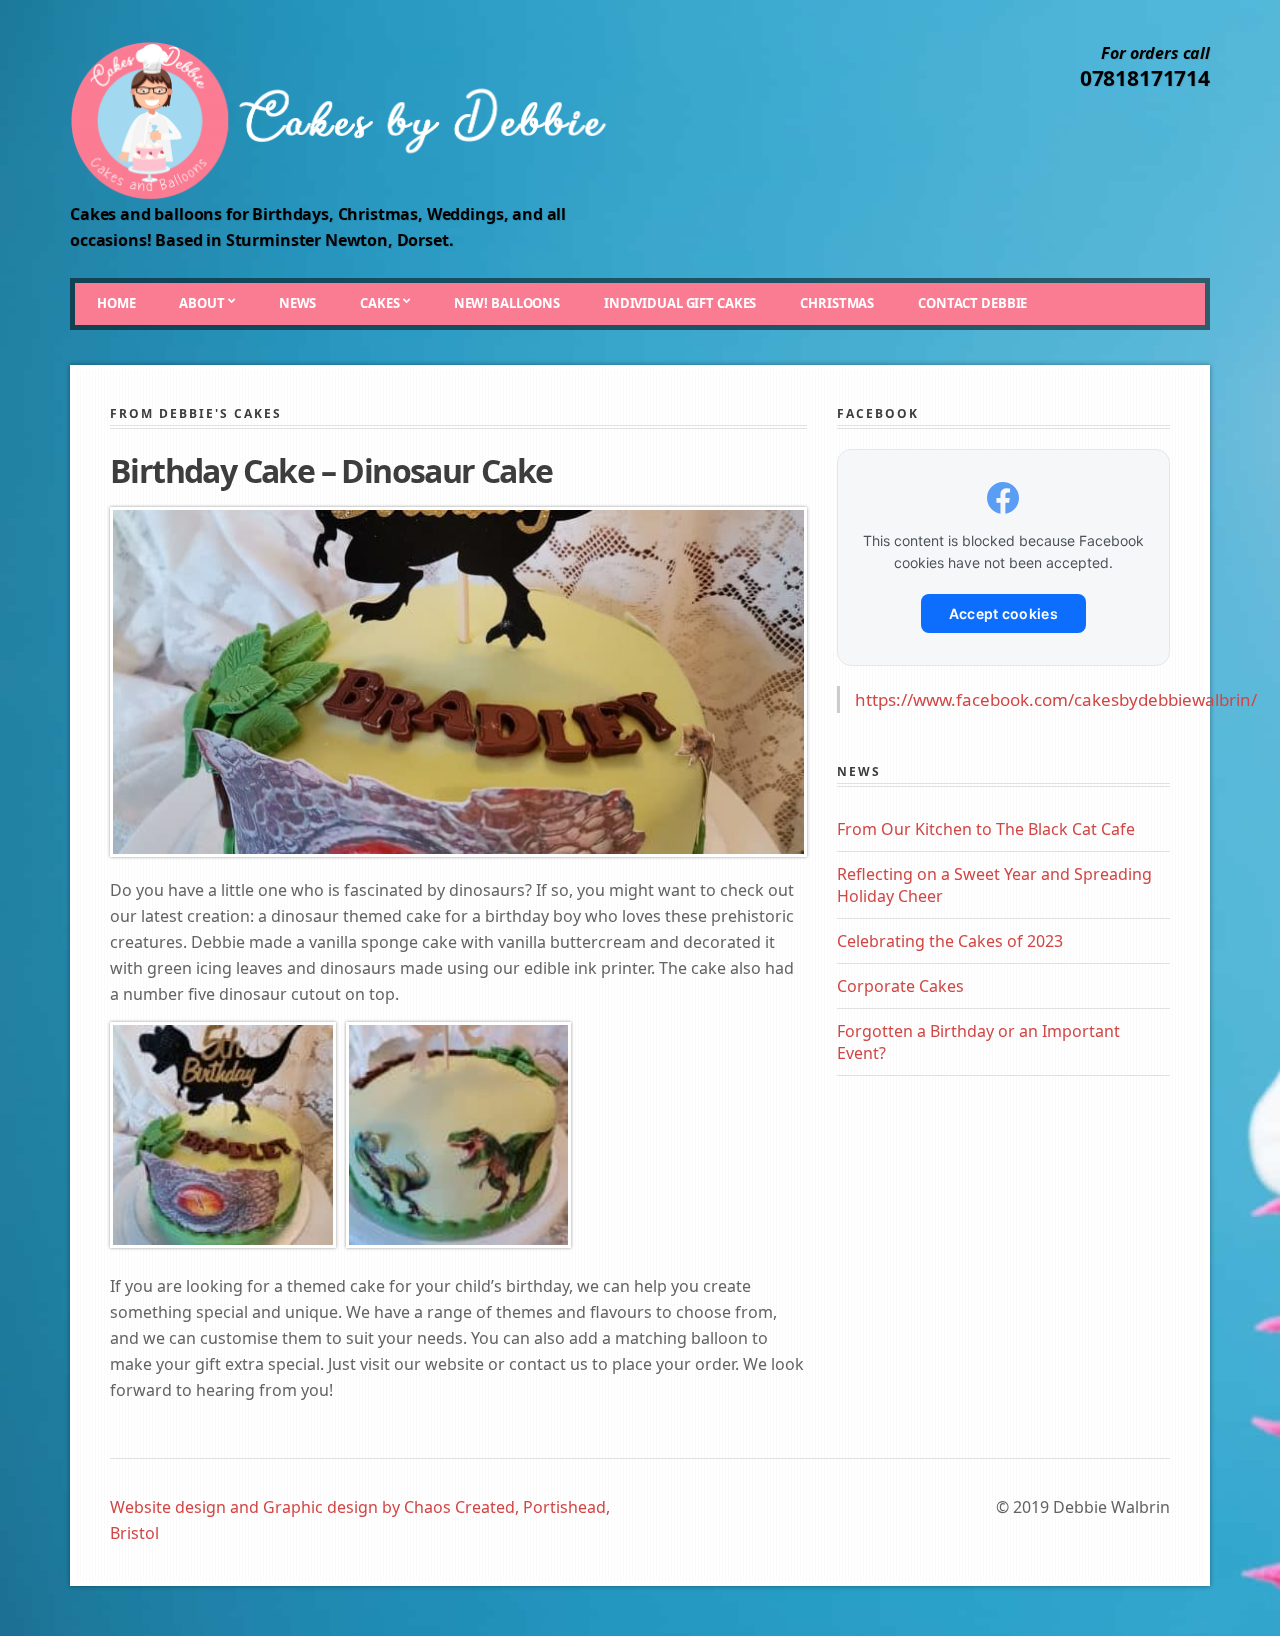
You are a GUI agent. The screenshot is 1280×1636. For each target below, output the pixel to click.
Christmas (837, 303)
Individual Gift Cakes (680, 303)
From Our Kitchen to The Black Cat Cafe (986, 829)
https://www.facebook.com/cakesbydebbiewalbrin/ (1056, 699)
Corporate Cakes (900, 986)
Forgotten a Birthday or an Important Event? (978, 1042)
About (201, 303)
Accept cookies (1003, 613)
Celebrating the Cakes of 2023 (950, 941)
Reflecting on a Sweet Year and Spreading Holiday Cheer (994, 885)
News (297, 303)
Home (116, 303)
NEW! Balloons (507, 303)
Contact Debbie (972, 303)
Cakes (379, 303)
